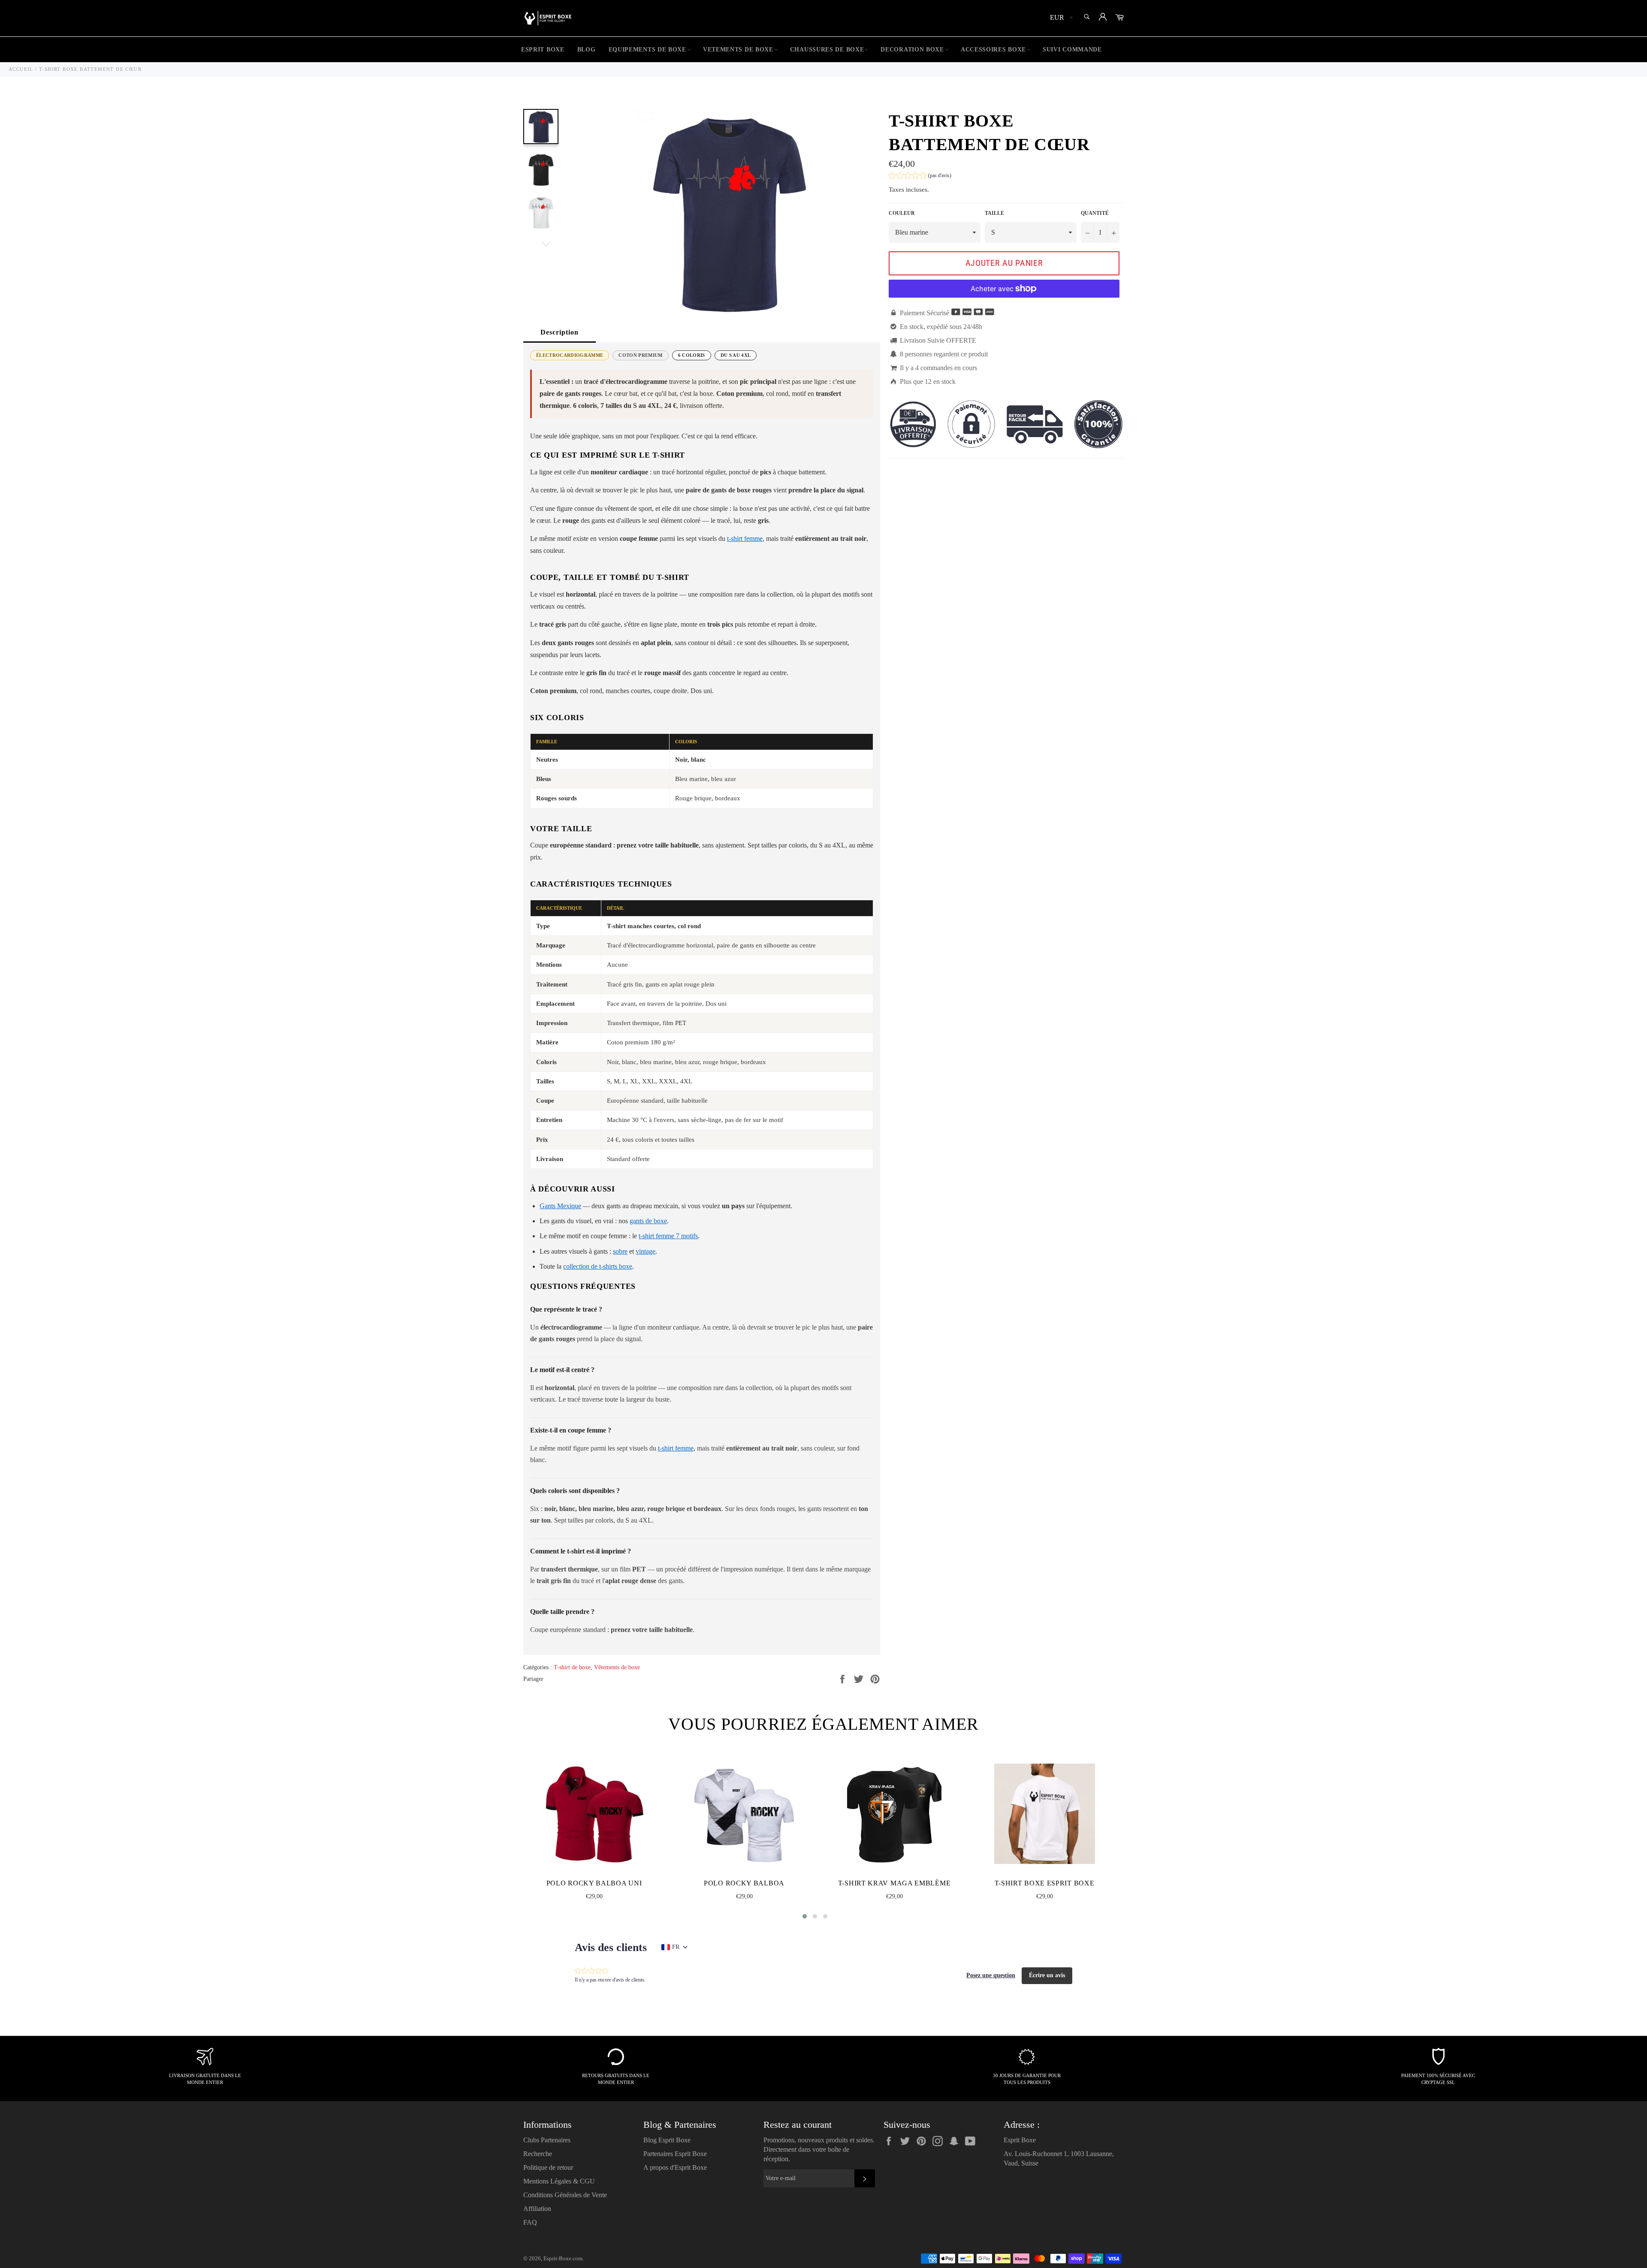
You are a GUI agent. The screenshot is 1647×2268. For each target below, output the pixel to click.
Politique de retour (548, 2167)
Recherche (538, 2154)
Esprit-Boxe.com (563, 2259)
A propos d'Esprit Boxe (675, 2167)
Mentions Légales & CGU (559, 2181)
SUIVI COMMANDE (1072, 50)
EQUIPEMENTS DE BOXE (647, 50)
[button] (920, 176)
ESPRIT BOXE (543, 50)
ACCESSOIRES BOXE (993, 50)
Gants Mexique (560, 1206)
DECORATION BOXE (912, 50)
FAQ (530, 2222)
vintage (646, 1251)
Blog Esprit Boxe (667, 2140)
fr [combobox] (676, 1947)
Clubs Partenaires (547, 2140)
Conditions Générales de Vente (565, 2195)
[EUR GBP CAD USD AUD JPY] (1060, 18)
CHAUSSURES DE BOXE (827, 50)
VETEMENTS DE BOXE (738, 50)
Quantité (1095, 213)
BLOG (587, 50)
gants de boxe (648, 1221)
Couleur (902, 213)
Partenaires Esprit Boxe (675, 2154)
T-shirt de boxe (572, 1667)
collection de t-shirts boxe (598, 1266)
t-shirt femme (745, 538)
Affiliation (537, 2209)
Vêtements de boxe (617, 1667)
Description (560, 332)
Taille (994, 213)
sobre (620, 1251)
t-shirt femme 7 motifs (668, 1236)
